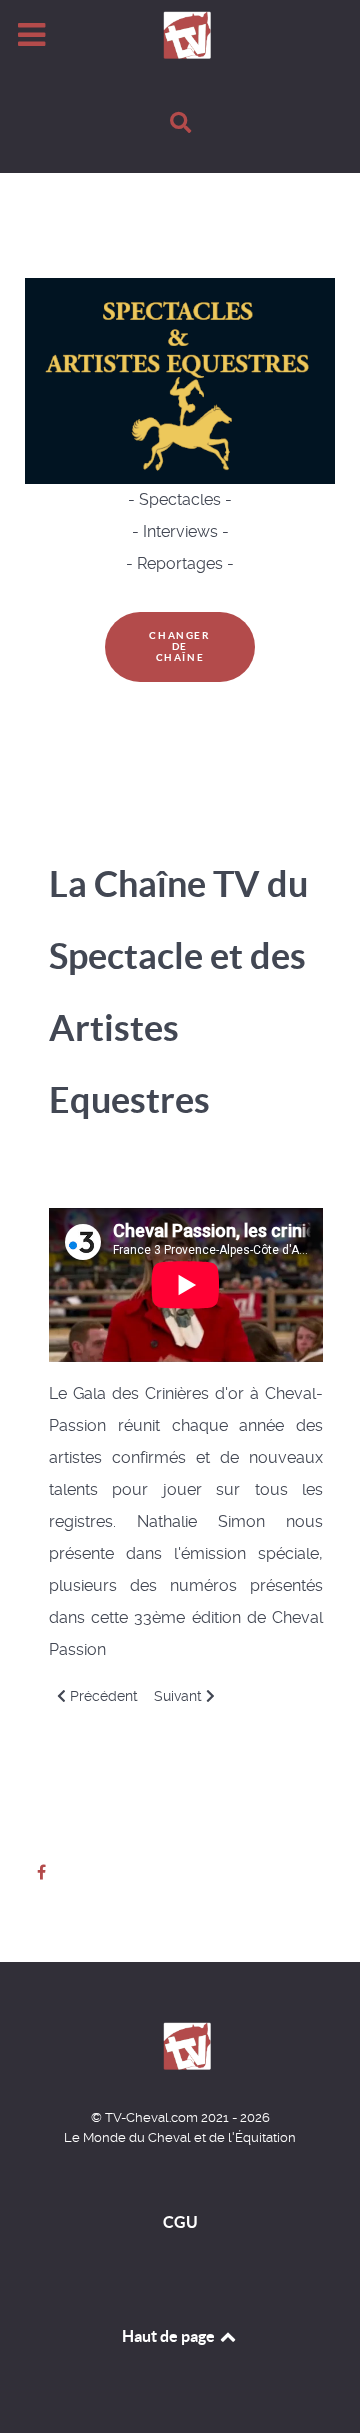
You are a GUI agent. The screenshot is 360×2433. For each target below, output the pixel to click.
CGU (180, 2222)
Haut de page (170, 2336)
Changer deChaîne (179, 646)
